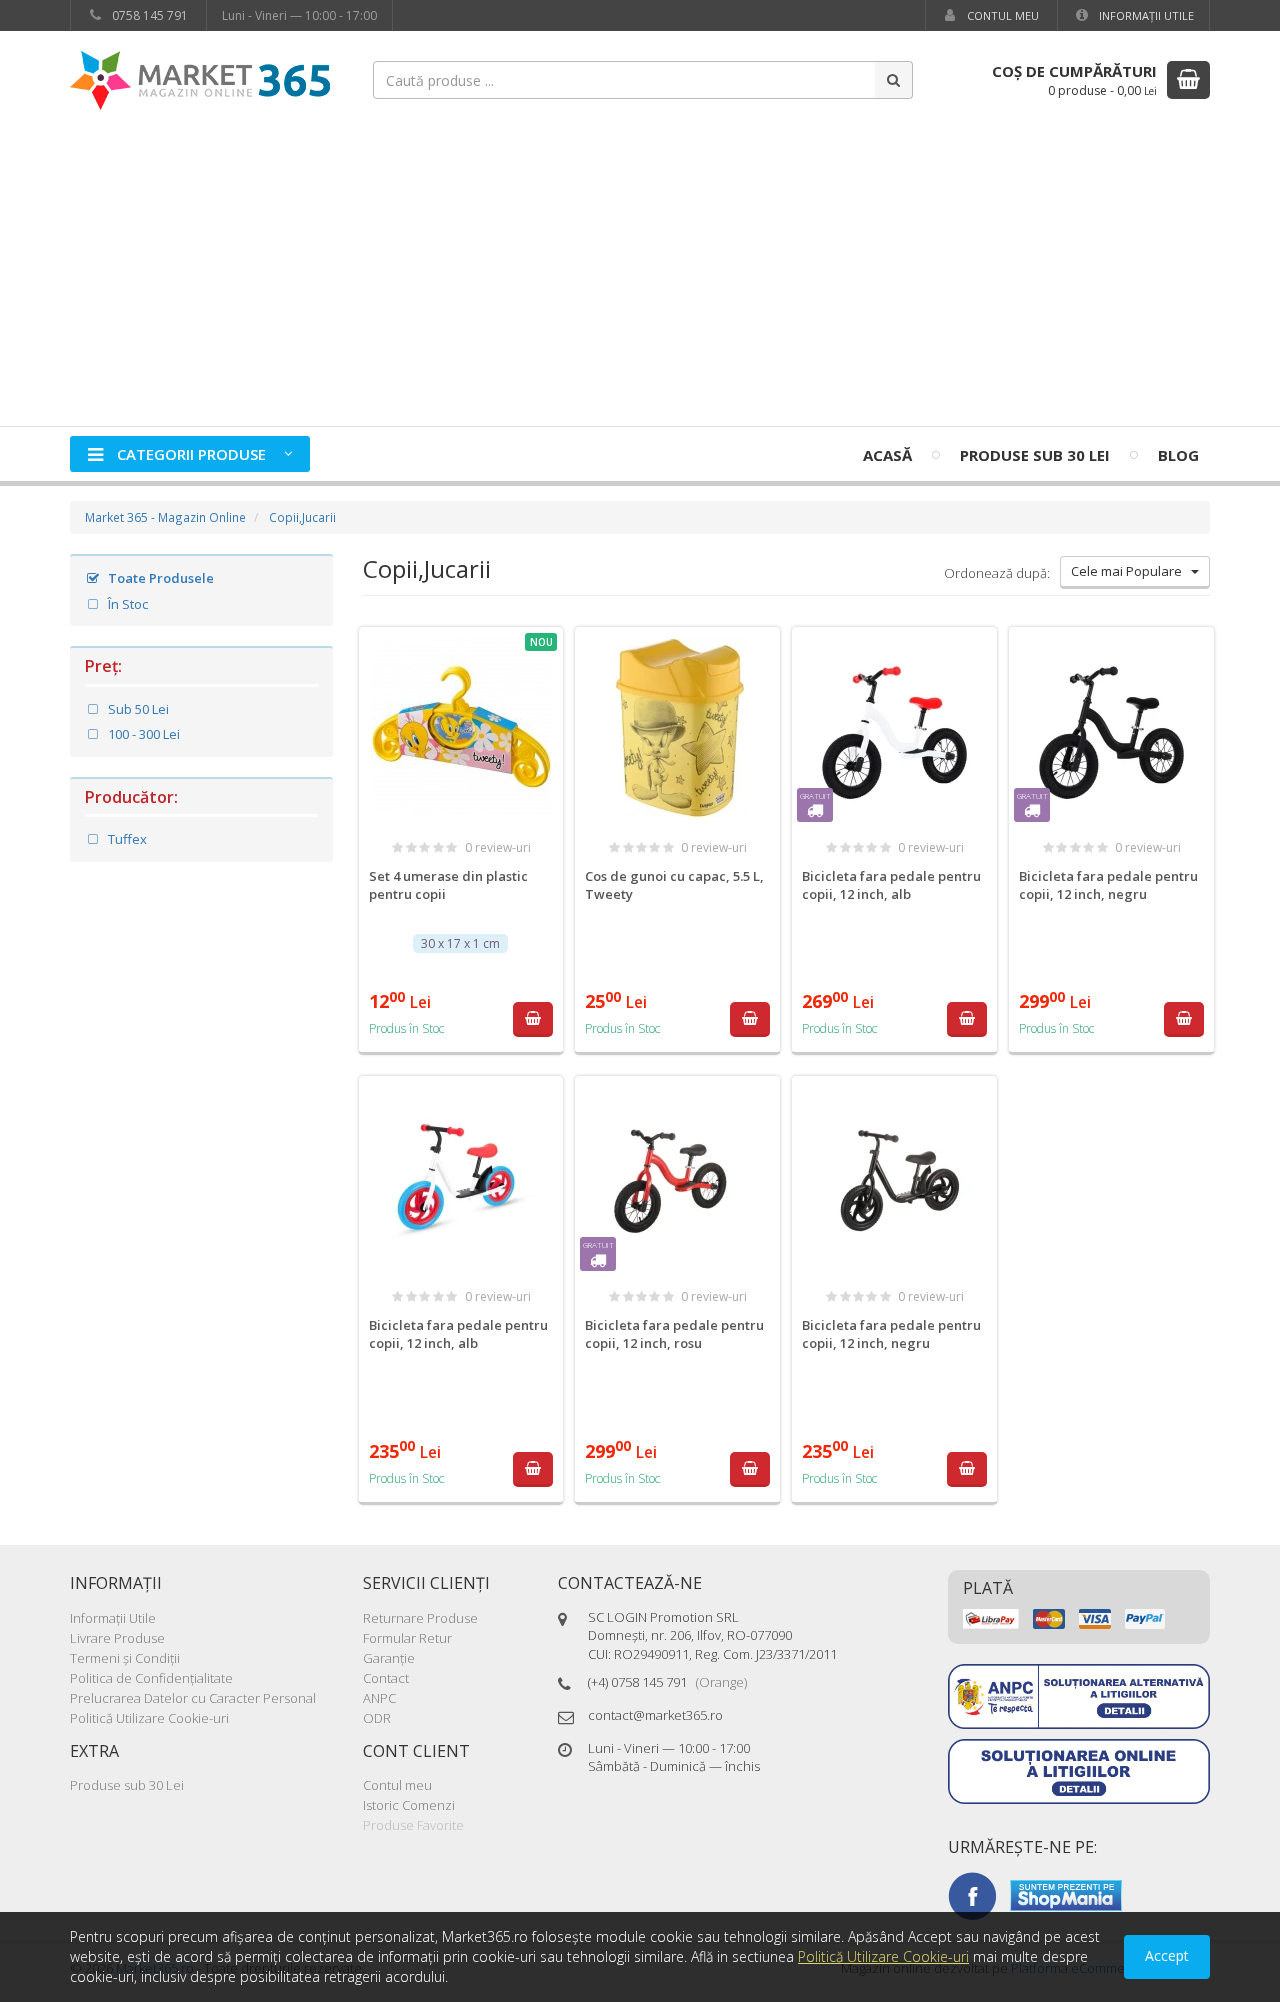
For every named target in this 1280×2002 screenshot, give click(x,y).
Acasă (887, 455)
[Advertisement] (640, 276)
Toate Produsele (159, 578)
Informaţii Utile (1145, 15)
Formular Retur (407, 1638)
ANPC (379, 1698)
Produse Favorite (413, 1825)
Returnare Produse (420, 1618)
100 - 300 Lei (142, 734)
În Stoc (126, 604)
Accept (1167, 1955)
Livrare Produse (117, 1638)
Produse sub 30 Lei (1035, 455)
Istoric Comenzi (409, 1805)
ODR (377, 1718)
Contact (386, 1678)
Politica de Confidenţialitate (151, 1678)
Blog (1178, 455)
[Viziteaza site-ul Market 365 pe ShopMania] (1066, 1894)
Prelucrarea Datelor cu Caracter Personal (193, 1698)
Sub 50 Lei (137, 709)
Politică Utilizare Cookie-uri (149, 1718)
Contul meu (1001, 15)
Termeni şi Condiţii (125, 1658)
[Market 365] (200, 79)
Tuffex (126, 839)
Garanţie (389, 1658)
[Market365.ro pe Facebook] (972, 1894)
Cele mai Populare (1131, 571)
